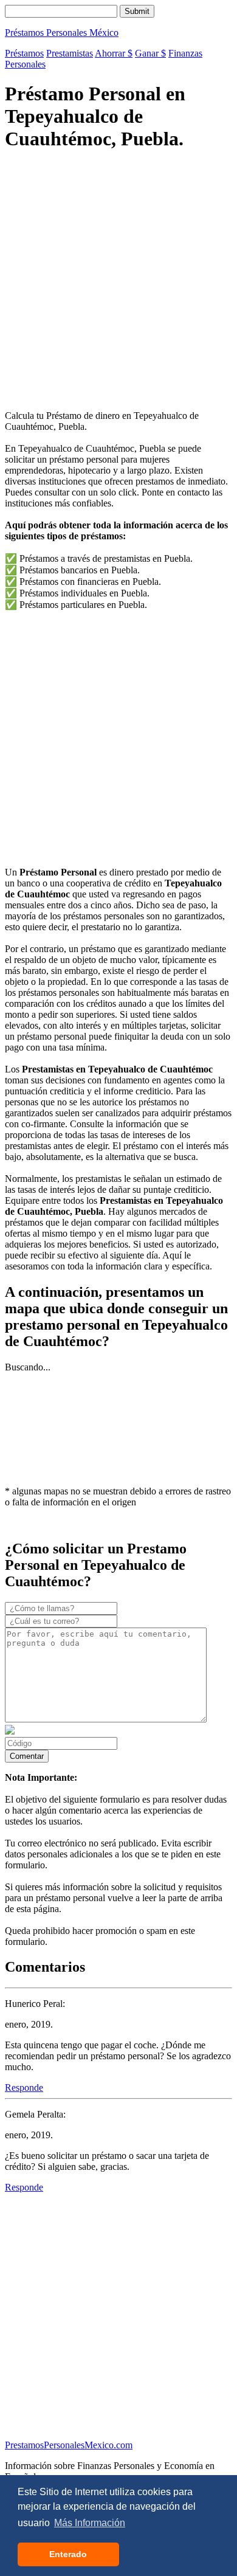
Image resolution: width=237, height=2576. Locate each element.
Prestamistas (70, 53)
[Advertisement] (118, 282)
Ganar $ (150, 53)
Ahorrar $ (114, 53)
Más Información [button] (90, 2523)
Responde (24, 2087)
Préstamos (24, 53)
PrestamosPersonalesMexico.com (69, 2445)
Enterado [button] (68, 2554)
